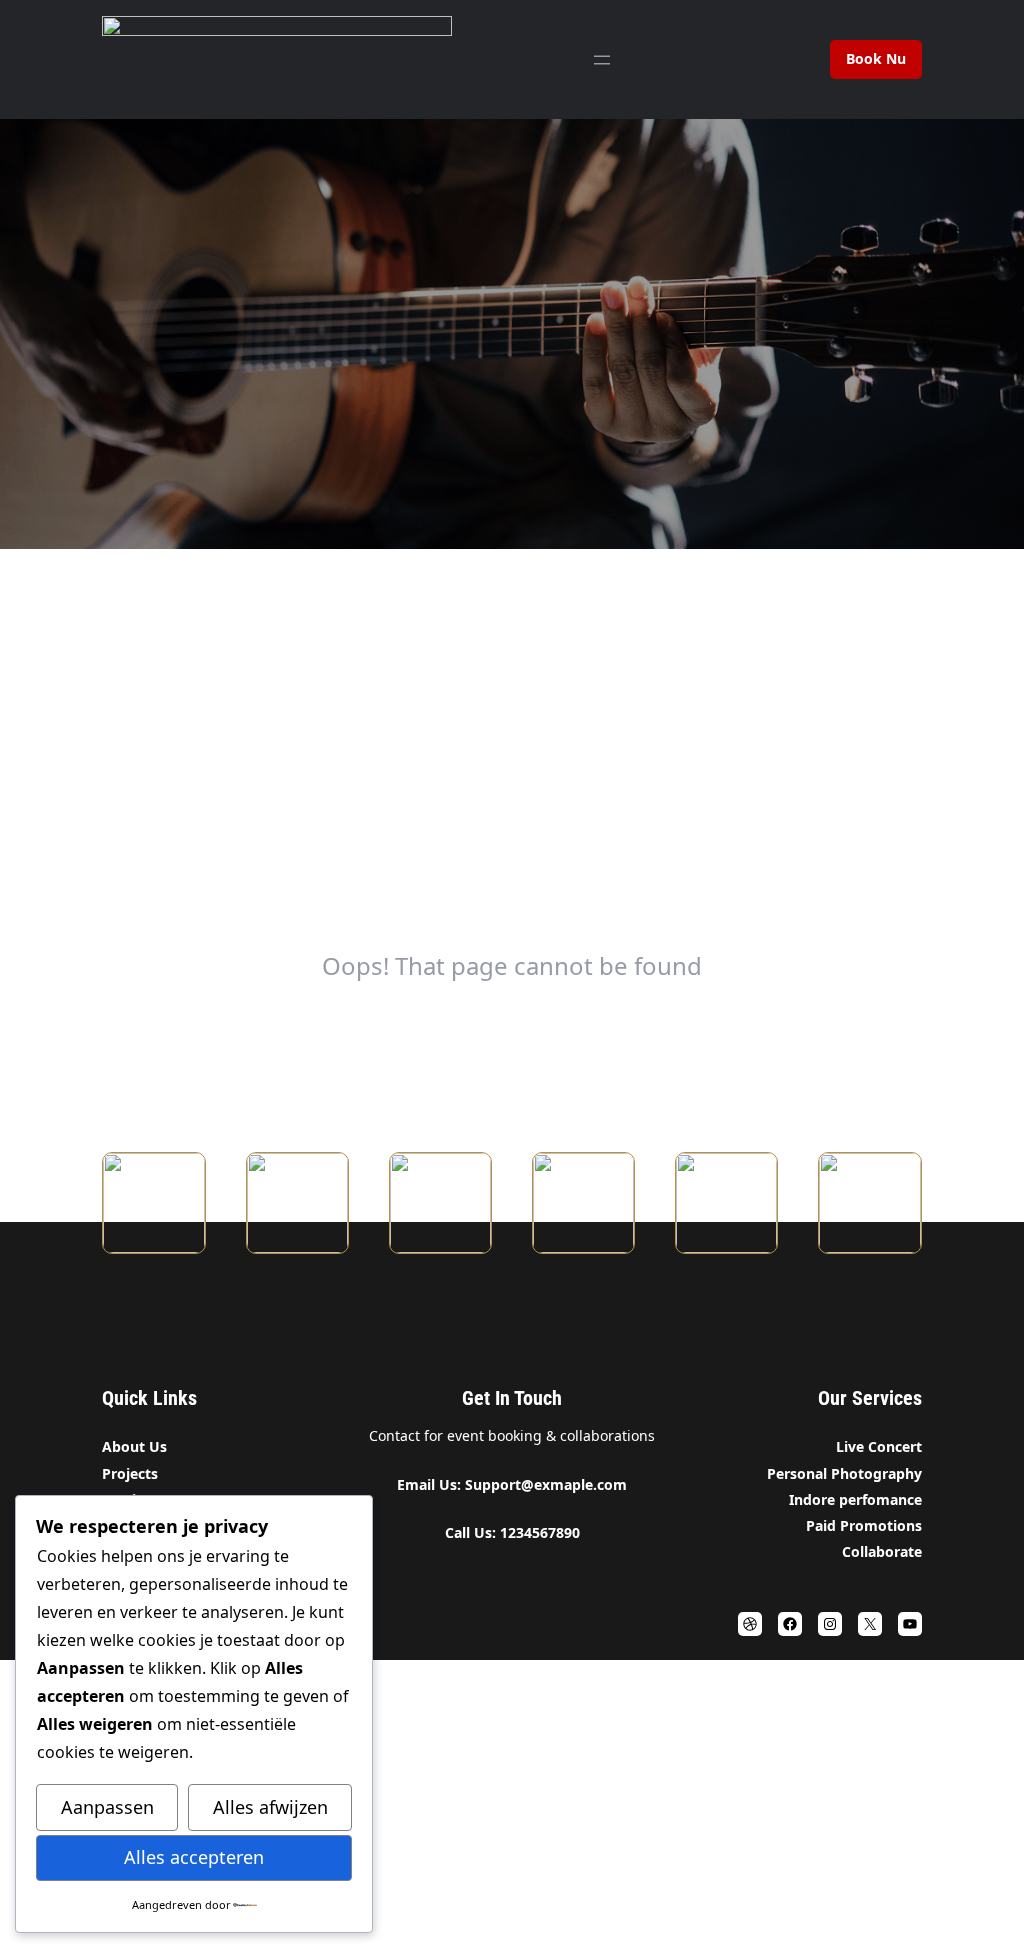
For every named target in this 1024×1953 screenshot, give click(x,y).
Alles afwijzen (270, 1807)
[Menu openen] (602, 60)
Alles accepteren (194, 1857)
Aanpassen (107, 1807)
